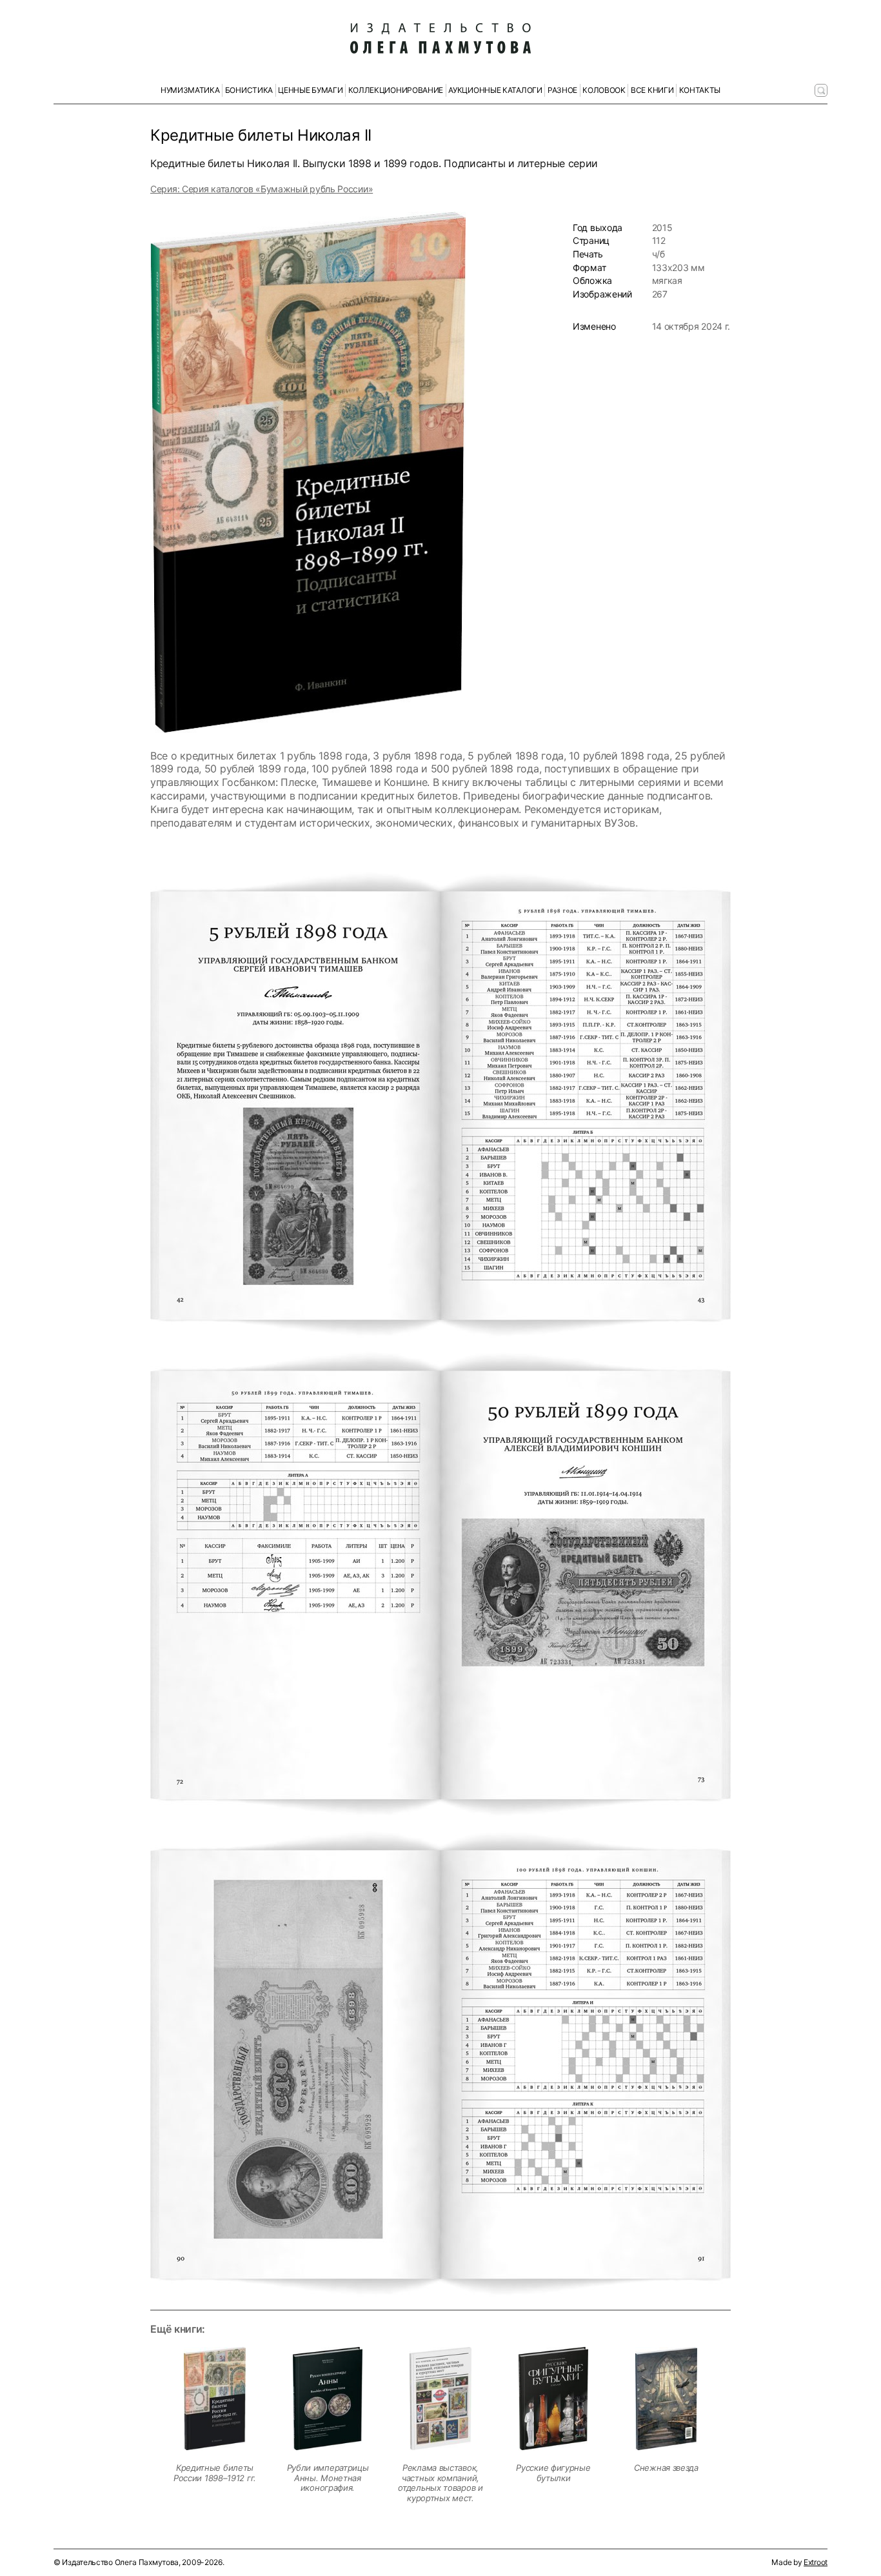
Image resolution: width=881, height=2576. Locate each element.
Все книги (652, 90)
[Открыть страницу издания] (215, 2399)
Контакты (700, 90)
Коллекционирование (396, 90)
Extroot (816, 2562)
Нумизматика (190, 90)
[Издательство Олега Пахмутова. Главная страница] (440, 39)
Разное (562, 90)
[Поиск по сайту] (821, 90)
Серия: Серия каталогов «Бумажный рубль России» (262, 189)
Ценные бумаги (310, 90)
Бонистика (249, 90)
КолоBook (604, 90)
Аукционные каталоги (495, 90)
